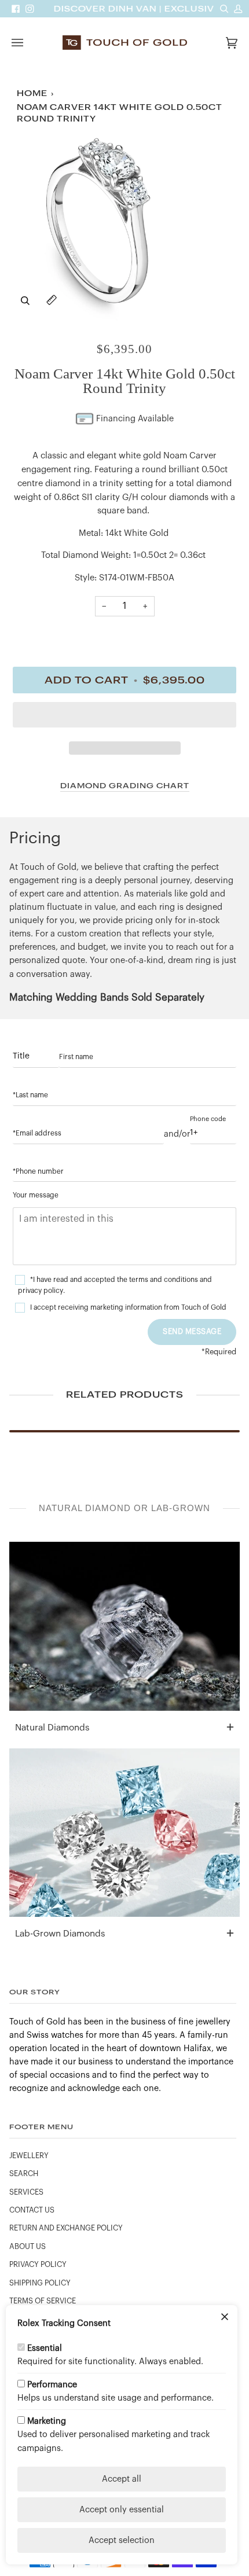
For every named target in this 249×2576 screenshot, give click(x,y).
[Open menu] (29, 43)
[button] (124, 718)
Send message (192, 1331)
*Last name (30, 1095)
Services (26, 2192)
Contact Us (32, 2210)
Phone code (208, 1119)
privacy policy (41, 1291)
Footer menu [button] (41, 2127)
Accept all (122, 2479)
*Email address (37, 1133)
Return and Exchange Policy (66, 2228)
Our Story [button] (35, 1992)
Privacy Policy (38, 2265)
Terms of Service (43, 2301)
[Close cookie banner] (225, 2318)
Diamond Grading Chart (125, 786)
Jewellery (29, 2156)
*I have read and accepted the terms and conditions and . (115, 1285)
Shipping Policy (40, 2283)
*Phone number (38, 1171)
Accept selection (122, 2540)
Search (24, 2174)
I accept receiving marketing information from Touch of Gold (128, 1307)
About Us (28, 2247)
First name (76, 1057)
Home (32, 93)
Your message (36, 1195)
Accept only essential (122, 2510)
